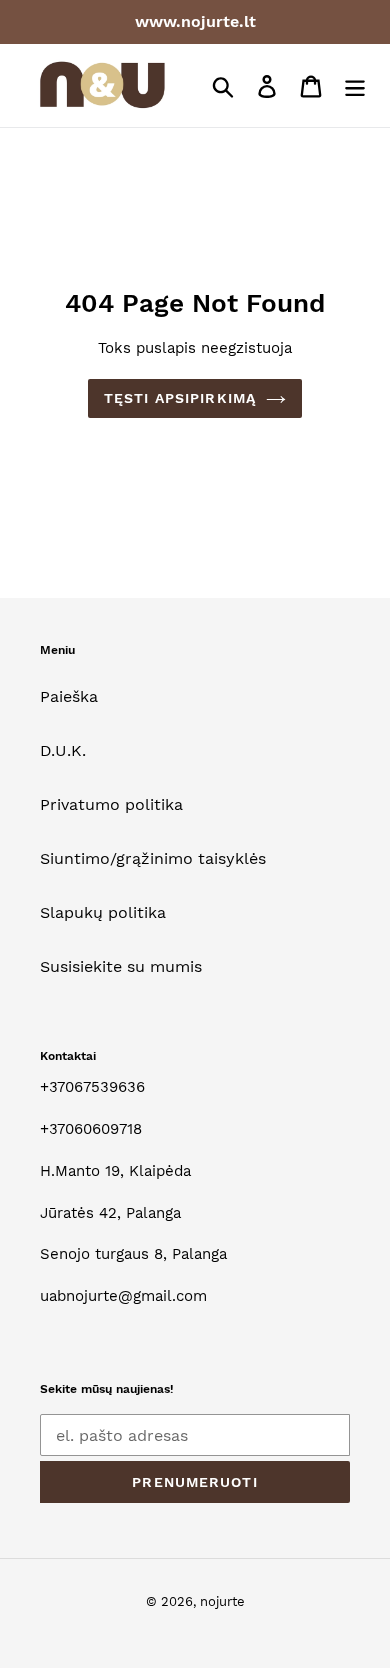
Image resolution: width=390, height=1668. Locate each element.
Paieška (69, 696)
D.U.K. (63, 750)
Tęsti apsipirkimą (180, 398)
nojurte (222, 1601)
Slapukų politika (103, 912)
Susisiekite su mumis (121, 966)
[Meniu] (355, 85)
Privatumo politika (111, 804)
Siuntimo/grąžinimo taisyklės (153, 858)
